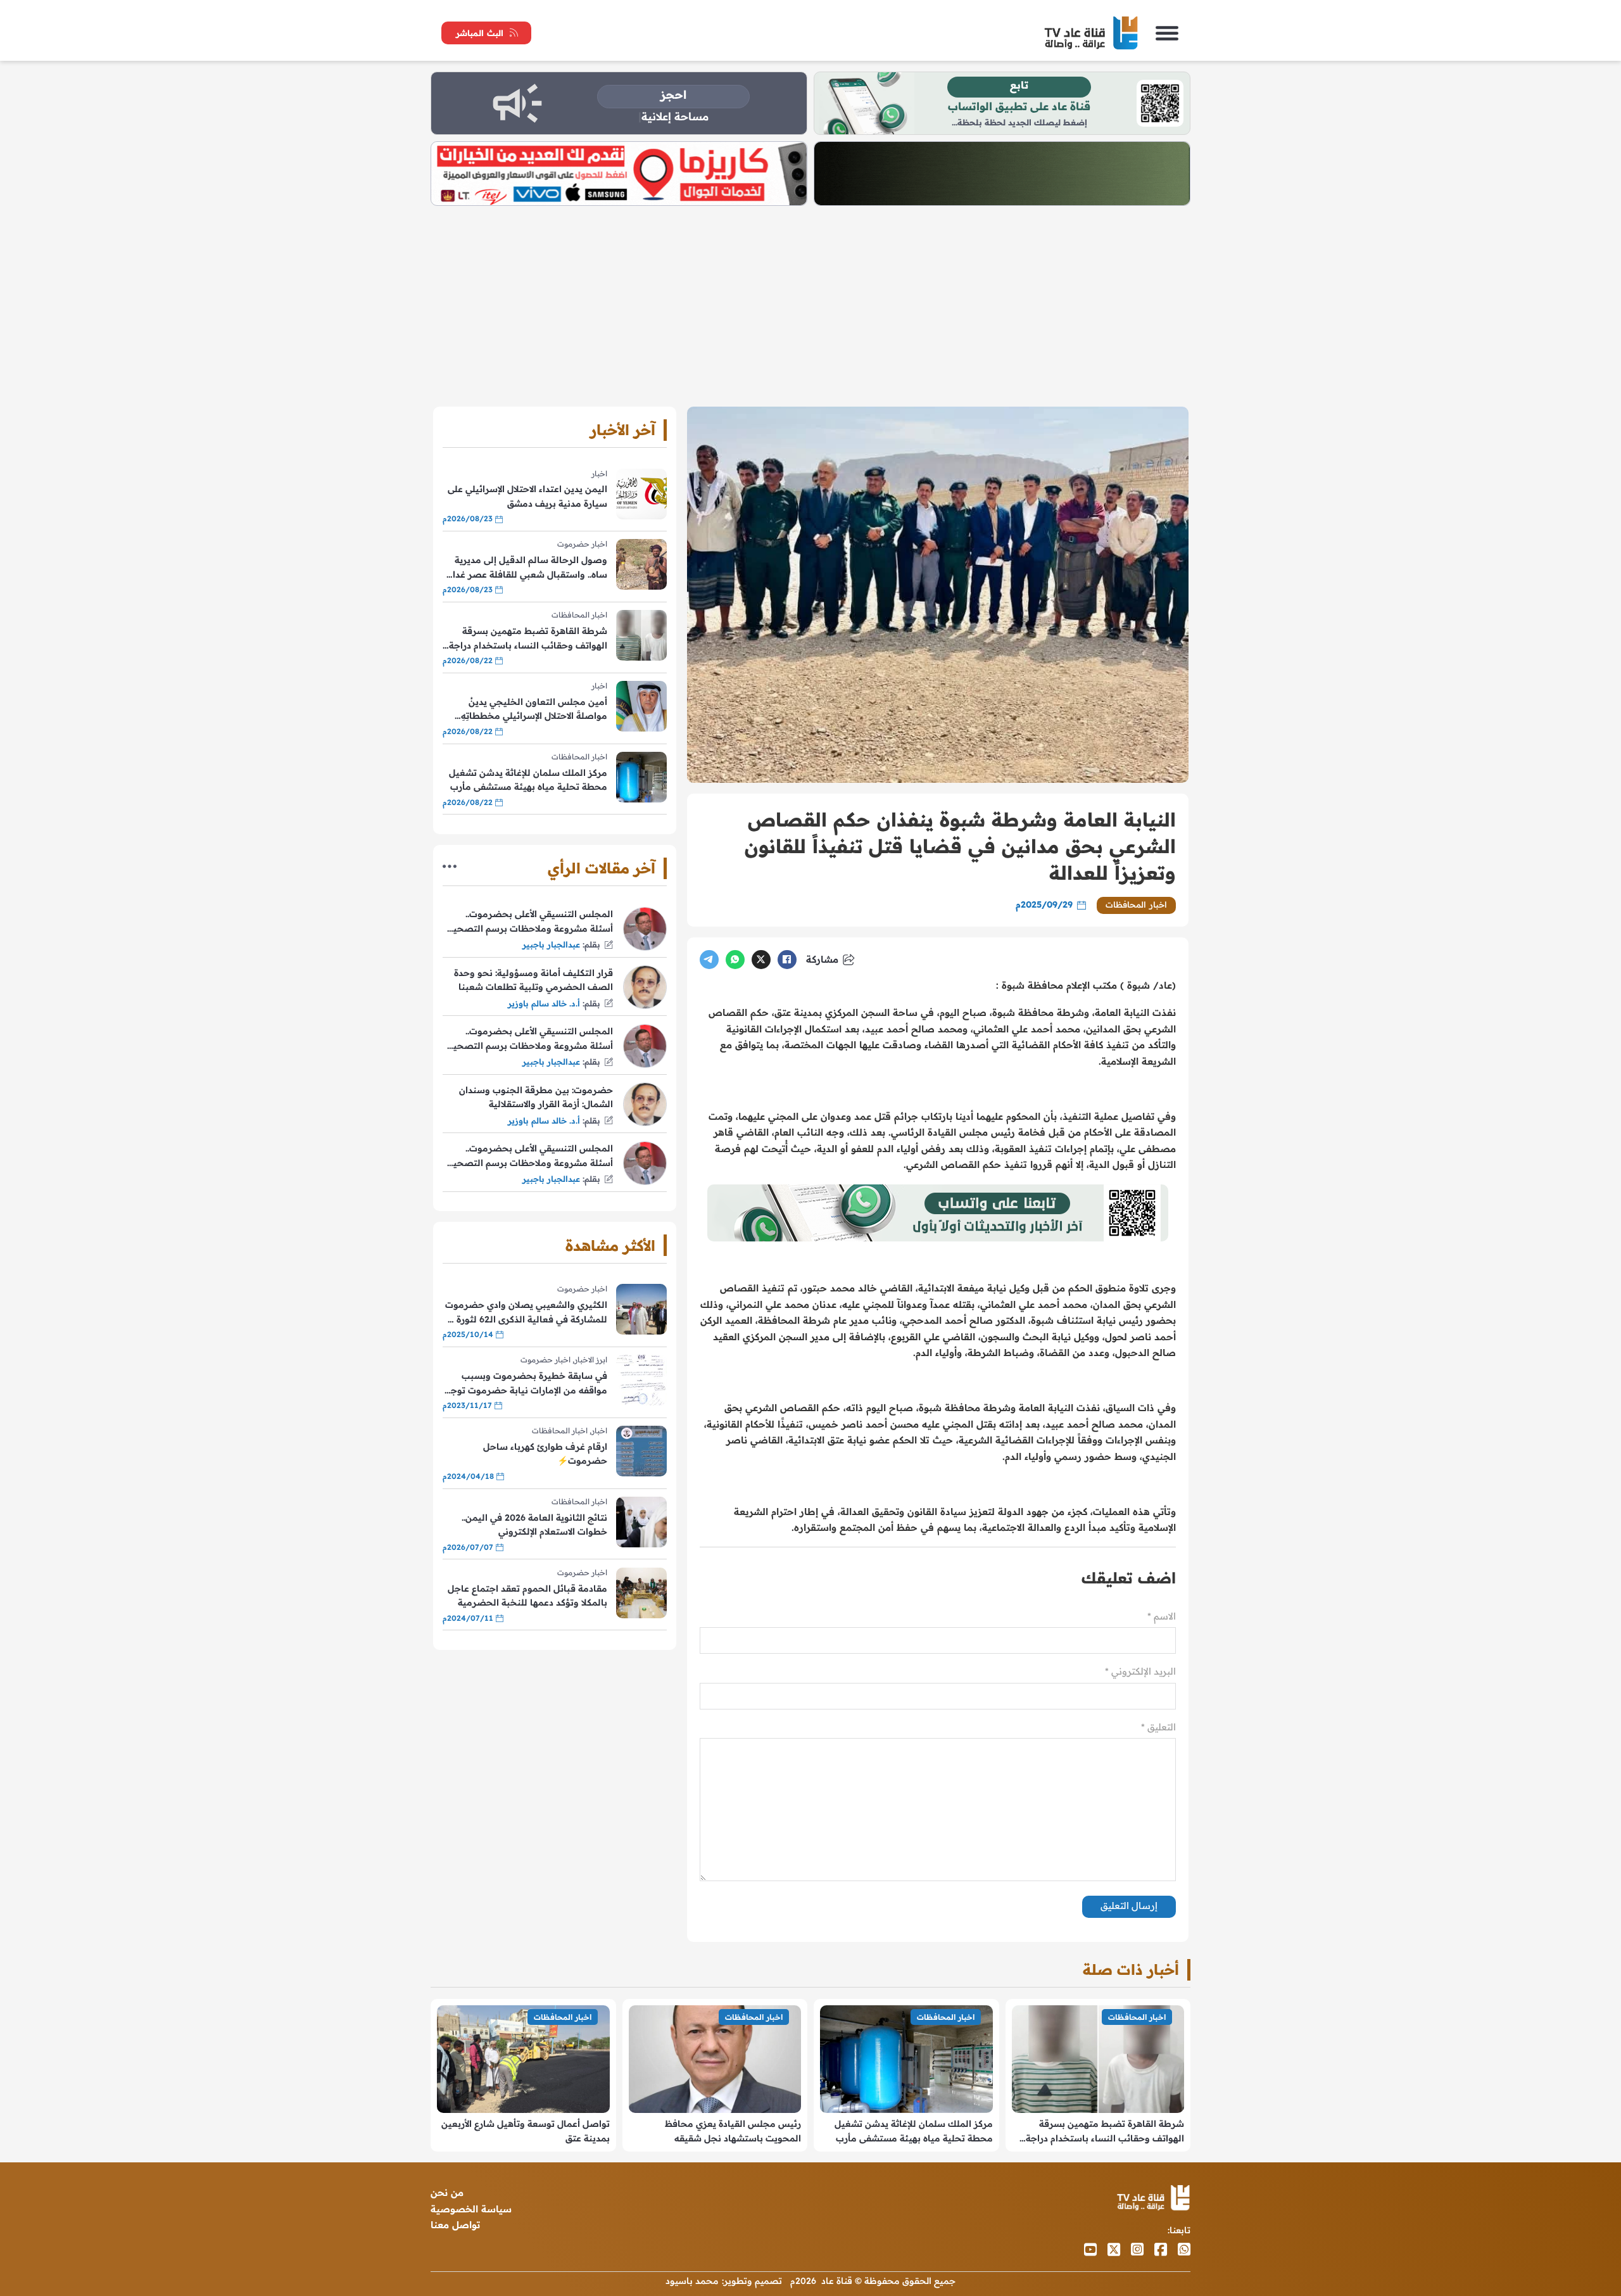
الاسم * (1162, 1616)
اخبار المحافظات (1136, 904)
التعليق (1158, 1727)
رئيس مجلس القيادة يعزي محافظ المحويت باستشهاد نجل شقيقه (733, 2131)
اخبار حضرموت (582, 544)
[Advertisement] (810, 301)
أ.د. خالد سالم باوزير (544, 1003)
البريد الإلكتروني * (1140, 1671)
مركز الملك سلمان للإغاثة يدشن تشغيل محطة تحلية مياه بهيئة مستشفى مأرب (528, 780)
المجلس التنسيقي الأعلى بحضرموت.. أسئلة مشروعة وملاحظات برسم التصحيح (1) (530, 1156)
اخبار (599, 473)
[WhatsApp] (735, 960)
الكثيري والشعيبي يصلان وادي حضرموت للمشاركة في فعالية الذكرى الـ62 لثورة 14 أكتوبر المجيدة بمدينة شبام (525, 1313)
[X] (761, 960)
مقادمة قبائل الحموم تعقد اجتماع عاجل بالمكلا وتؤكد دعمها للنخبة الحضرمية (527, 1595)
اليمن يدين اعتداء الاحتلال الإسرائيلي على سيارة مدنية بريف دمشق (527, 496)
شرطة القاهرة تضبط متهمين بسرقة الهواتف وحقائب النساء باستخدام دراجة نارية (528, 639)
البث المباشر (480, 33)
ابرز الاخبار (591, 1360)
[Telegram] (709, 960)
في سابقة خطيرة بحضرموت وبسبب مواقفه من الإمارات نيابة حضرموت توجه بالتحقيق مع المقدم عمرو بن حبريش (527, 1384)
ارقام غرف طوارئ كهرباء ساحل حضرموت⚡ (545, 1454)
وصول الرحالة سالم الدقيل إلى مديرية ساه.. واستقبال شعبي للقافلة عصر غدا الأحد (530, 568)
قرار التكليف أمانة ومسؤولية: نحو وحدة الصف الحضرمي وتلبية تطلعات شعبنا (533, 980)
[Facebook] (787, 960)
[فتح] (1167, 33)
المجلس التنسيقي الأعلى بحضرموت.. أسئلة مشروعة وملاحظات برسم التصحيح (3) (530, 922)
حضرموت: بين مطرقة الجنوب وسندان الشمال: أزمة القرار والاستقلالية (536, 1097)
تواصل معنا (455, 2225)
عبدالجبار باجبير (551, 944)
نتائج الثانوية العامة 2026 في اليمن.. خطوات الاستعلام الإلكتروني (534, 1525)
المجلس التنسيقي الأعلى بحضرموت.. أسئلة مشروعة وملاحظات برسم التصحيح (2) (530, 1039)
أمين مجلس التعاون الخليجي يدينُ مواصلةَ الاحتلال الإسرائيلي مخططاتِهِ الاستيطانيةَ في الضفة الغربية (534, 710)
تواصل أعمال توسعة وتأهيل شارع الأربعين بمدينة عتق (526, 2131)
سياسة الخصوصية (471, 2209)
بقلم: (591, 944)
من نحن (447, 2192)
